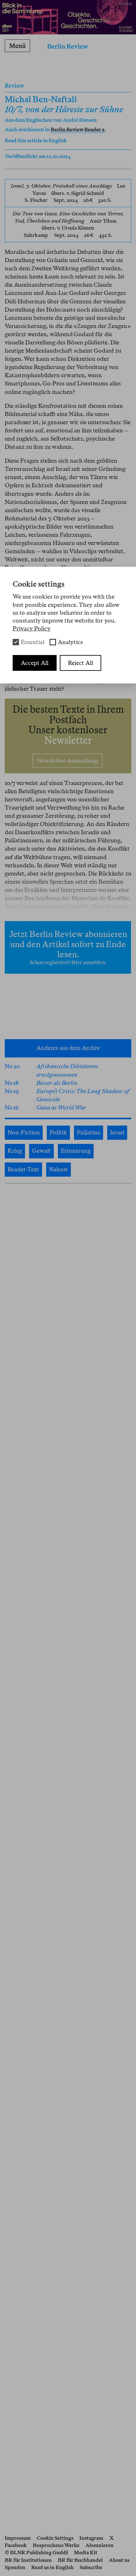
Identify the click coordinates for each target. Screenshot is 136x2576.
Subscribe (91, 2567)
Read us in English (53, 2567)
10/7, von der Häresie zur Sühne (64, 109)
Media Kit (86, 2553)
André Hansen (80, 120)
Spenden (15, 2567)
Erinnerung (76, 1151)
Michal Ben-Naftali (41, 99)
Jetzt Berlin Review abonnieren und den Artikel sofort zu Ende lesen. (68, 944)
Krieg (15, 1151)
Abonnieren (99, 2545)
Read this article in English (36, 141)
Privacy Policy (32, 628)
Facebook (16, 2545)
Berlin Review (68, 46)
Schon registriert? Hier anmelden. (68, 962)
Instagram (91, 2538)
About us (119, 2560)
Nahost (59, 1169)
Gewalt (41, 1151)
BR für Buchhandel (80, 2560)
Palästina (89, 1132)
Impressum (18, 2538)
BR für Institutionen (28, 2560)
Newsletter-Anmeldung (68, 761)
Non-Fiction (24, 1132)
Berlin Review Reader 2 (78, 129)
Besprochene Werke (56, 2545)
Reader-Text (23, 1169)
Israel (117, 1132)
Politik (58, 1132)
